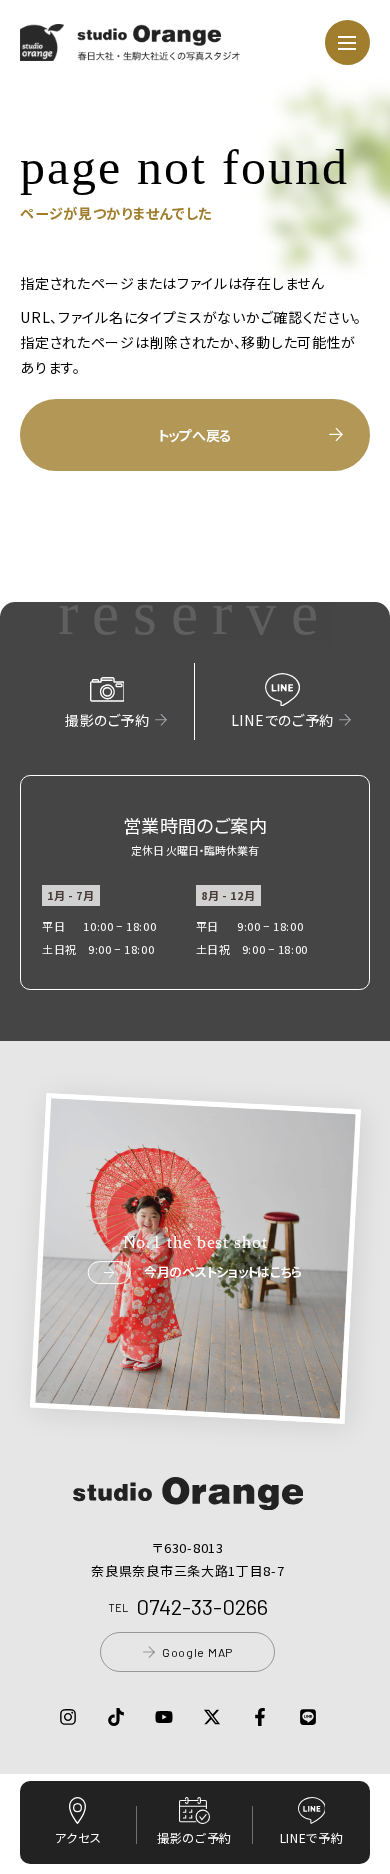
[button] (130, 49)
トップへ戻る (195, 435)
